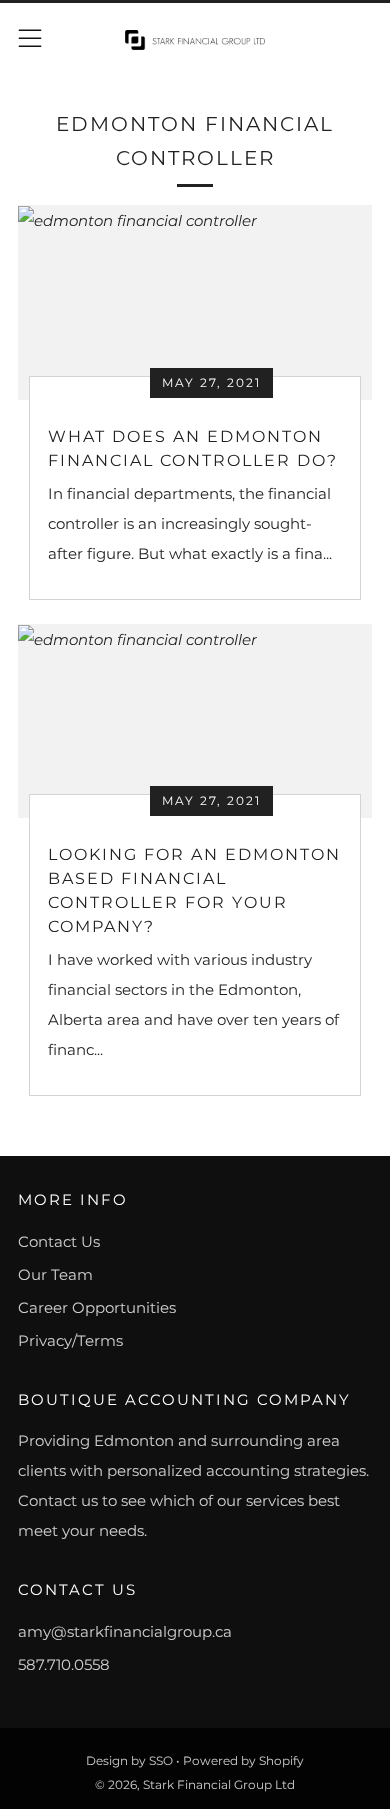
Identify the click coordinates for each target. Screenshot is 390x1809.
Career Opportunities (97, 1307)
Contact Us (59, 1241)
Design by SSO (131, 1760)
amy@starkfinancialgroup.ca (125, 1631)
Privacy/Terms (70, 1340)
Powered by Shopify (243, 1760)
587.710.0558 (64, 1664)
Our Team (55, 1274)
